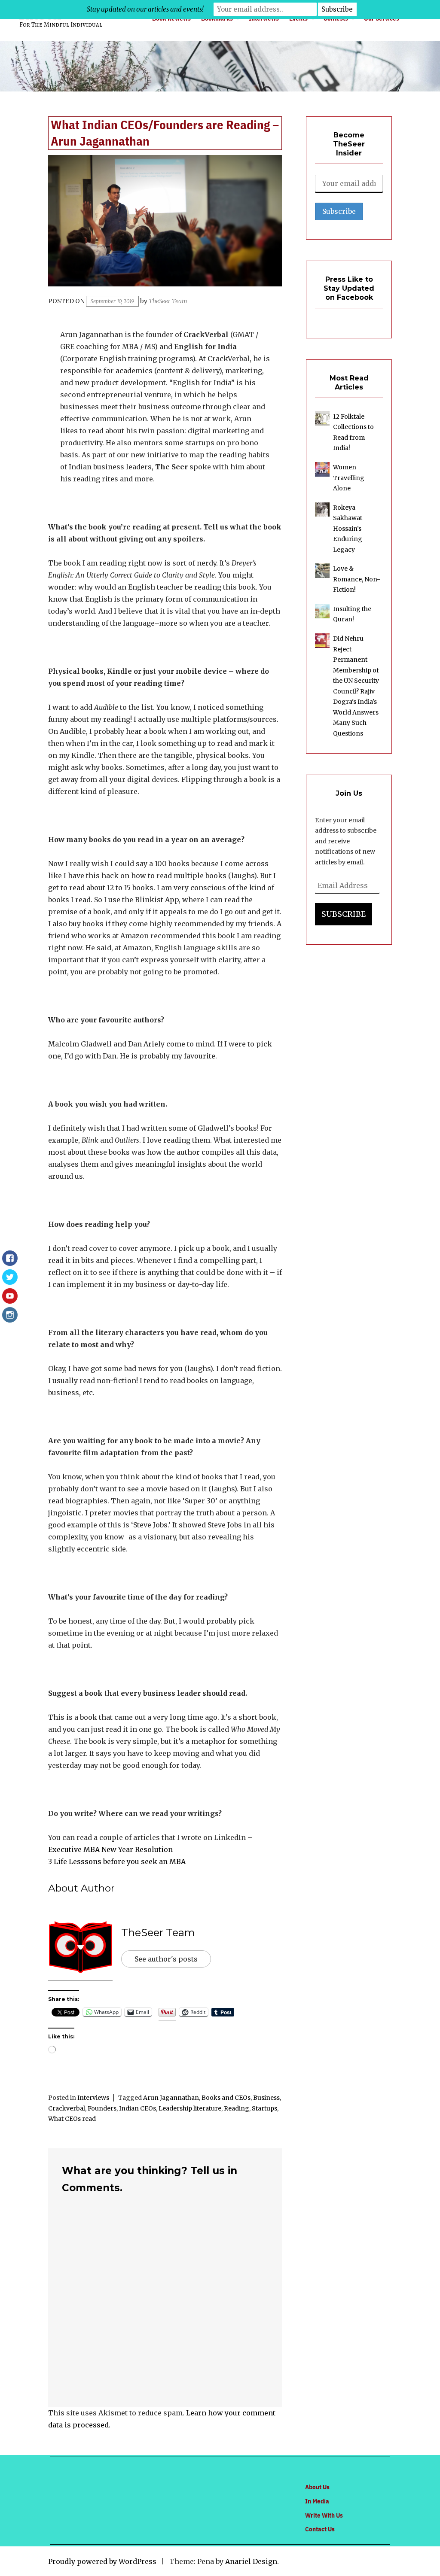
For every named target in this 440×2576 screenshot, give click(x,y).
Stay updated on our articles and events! (145, 9)
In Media (317, 2501)
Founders (102, 2108)
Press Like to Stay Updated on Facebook (349, 288)
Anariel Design (251, 2561)
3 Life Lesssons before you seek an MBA (117, 1861)
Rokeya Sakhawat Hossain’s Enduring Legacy (348, 529)
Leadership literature (190, 2108)
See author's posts (166, 1959)
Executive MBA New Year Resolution (110, 1849)
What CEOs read (72, 2119)
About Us (317, 2487)
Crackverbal (67, 2108)
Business (266, 2098)
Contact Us (320, 2529)
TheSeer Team (168, 301)
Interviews (93, 2098)
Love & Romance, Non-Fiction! (357, 579)
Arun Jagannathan (171, 2098)
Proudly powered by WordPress (102, 2561)
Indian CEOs (137, 2108)
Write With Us (324, 2515)
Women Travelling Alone (349, 478)
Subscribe (344, 914)
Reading (237, 2108)
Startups (264, 2108)
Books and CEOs (226, 2098)
